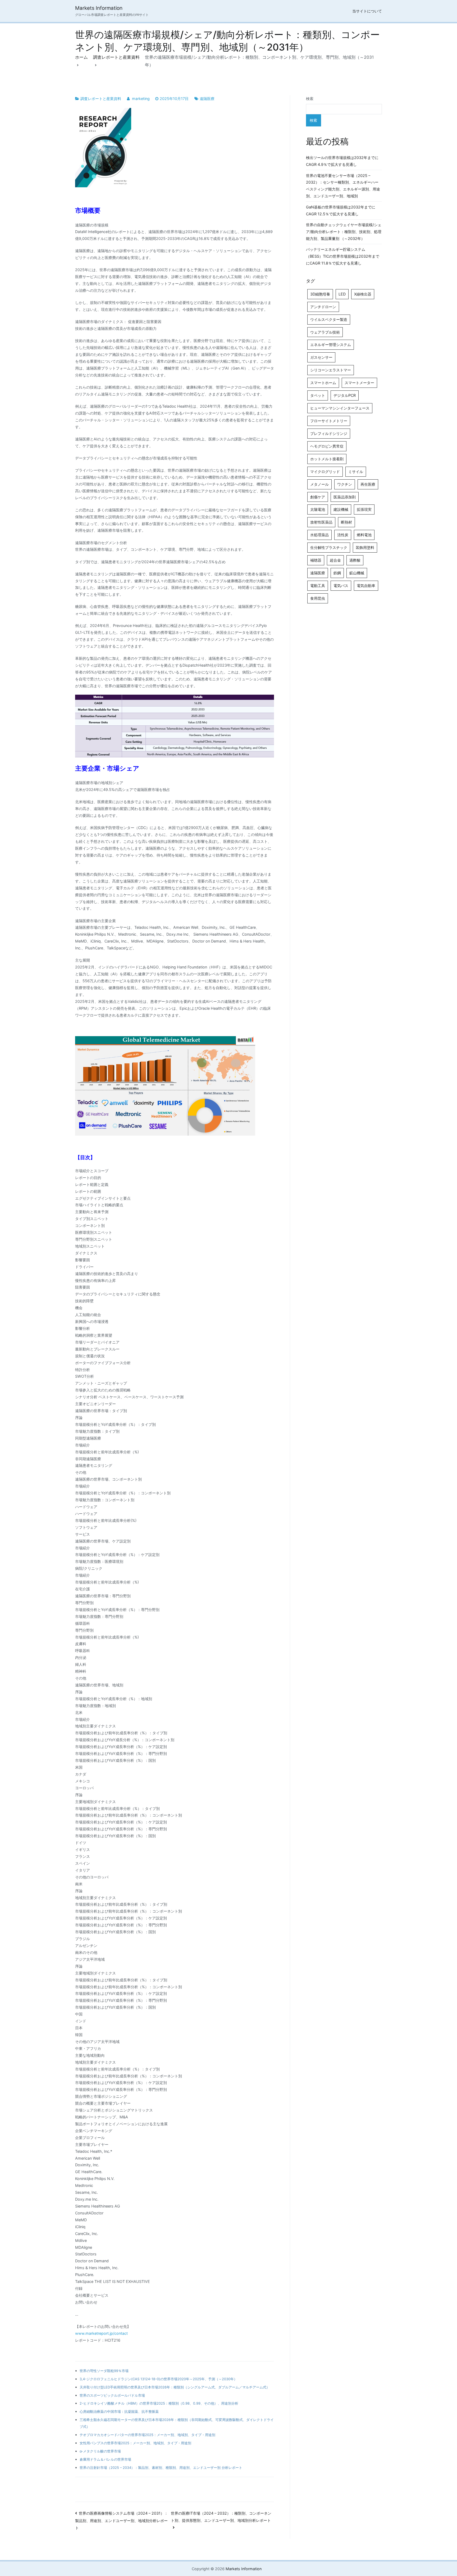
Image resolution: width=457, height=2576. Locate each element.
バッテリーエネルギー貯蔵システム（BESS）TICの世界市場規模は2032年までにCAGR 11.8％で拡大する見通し (343, 256)
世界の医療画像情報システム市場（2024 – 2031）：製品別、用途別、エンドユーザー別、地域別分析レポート (122, 2520)
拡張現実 (364, 509)
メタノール (319, 484)
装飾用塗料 (365, 547)
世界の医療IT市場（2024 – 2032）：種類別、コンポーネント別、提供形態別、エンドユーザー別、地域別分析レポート (221, 2517)
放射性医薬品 (321, 522)
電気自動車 (366, 586)
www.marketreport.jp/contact (101, 2333)
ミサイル (356, 472)
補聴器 (316, 560)
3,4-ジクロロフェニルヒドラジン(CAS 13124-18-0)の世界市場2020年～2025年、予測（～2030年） (158, 2379)
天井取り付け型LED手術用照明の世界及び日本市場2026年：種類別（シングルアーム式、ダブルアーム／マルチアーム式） (175, 2387)
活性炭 (343, 535)
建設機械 (341, 509)
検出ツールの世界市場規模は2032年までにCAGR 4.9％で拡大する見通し (342, 161)
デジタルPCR (345, 395)
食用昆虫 (318, 598)
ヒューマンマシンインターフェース (340, 408)
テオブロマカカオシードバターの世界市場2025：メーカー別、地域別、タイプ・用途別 (147, 2435)
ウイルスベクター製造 (329, 319)
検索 (310, 99)
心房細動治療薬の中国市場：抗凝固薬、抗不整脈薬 (119, 2411)
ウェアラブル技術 (325, 332)
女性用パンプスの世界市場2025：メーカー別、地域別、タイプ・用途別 (135, 2443)
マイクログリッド (325, 472)
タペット (318, 395)
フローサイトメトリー (329, 421)
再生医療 (368, 484)
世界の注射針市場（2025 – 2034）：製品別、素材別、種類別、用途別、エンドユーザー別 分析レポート (161, 2468)
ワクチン (345, 484)
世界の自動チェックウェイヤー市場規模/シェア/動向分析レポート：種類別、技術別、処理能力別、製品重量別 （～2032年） (344, 232)
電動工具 (318, 586)
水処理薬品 (319, 535)
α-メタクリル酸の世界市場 (100, 2451)
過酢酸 (355, 560)
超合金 (335, 560)
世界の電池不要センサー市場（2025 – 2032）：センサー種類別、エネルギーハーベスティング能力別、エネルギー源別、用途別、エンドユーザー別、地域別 (343, 186)
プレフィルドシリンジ (329, 433)
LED (342, 294)
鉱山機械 (357, 573)
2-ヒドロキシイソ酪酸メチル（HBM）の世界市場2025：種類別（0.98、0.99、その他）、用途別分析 (159, 2403)
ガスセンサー (321, 357)
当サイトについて (367, 11)
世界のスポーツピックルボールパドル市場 (112, 2395)
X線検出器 (363, 294)
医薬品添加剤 (345, 497)
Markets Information (99, 8)
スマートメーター (359, 383)
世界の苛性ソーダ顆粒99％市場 (104, 2371)
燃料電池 (364, 535)
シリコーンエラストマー (331, 370)
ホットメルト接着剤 (327, 459)
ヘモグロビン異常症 (327, 446)
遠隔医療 (207, 99)
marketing (141, 99)
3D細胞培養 (320, 294)
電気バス (341, 586)
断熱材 (346, 522)
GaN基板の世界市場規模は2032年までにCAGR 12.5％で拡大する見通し (341, 210)
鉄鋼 (337, 573)
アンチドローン (323, 307)
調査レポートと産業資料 (101, 99)
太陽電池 (318, 509)
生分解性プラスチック (329, 547)
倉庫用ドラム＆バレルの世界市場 (105, 2459)
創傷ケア (318, 497)
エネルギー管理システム (331, 345)
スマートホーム (323, 383)
